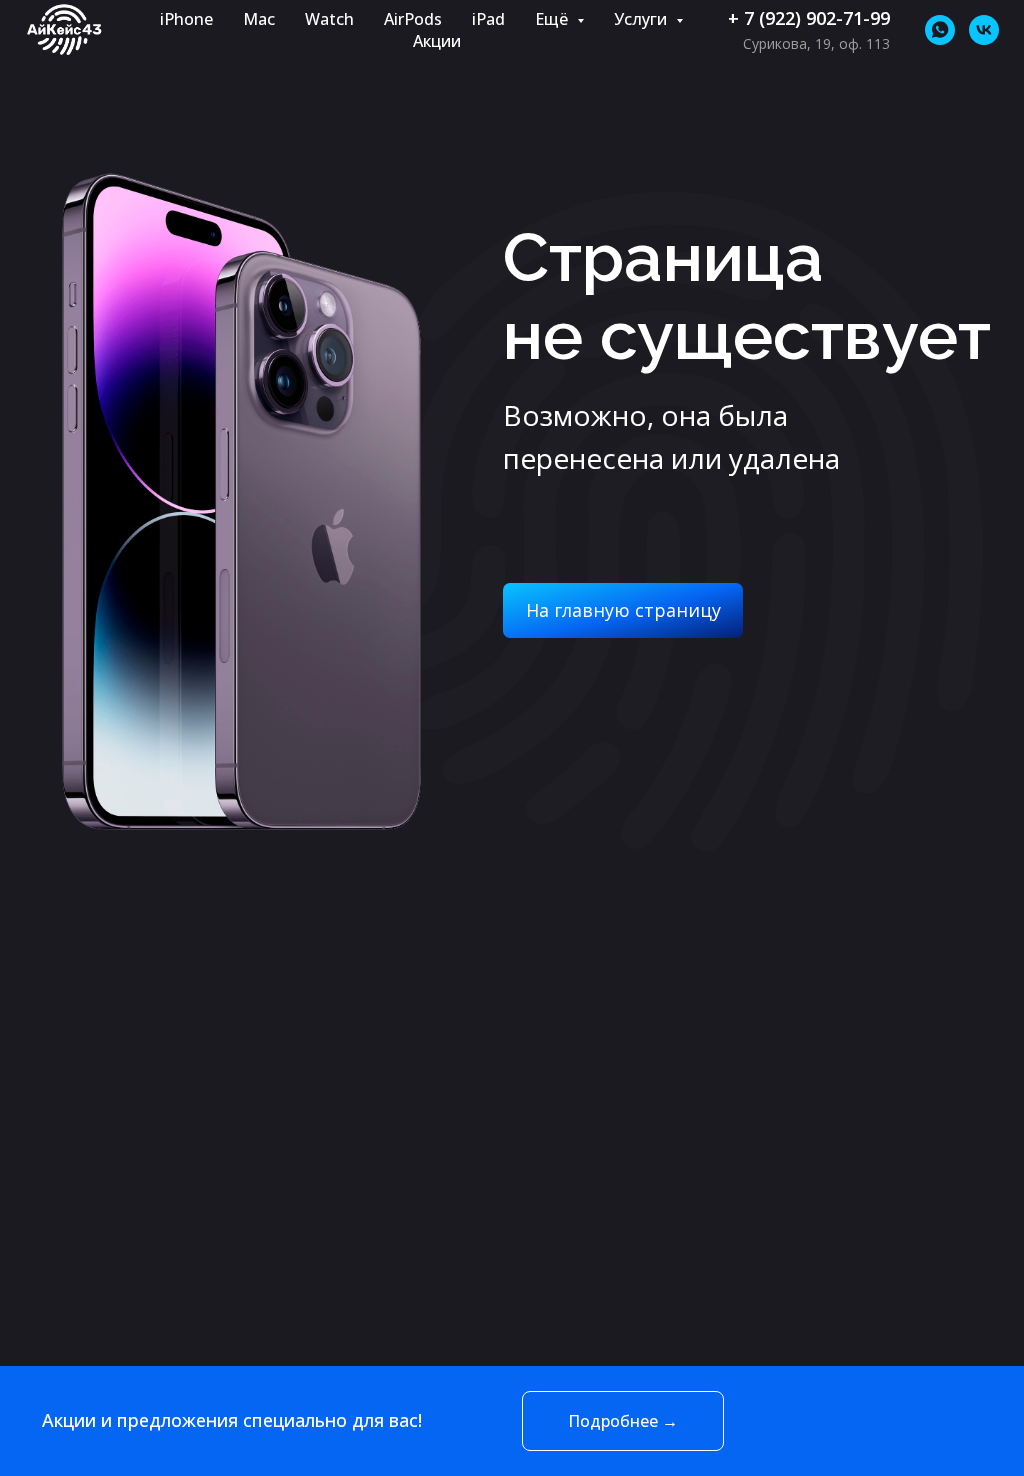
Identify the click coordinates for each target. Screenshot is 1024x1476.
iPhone (186, 19)
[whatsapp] (940, 30)
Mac (259, 19)
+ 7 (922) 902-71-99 (809, 18)
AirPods (413, 19)
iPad (488, 19)
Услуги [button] (642, 19)
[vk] (984, 30)
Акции (437, 41)
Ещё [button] (553, 19)
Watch (329, 19)
